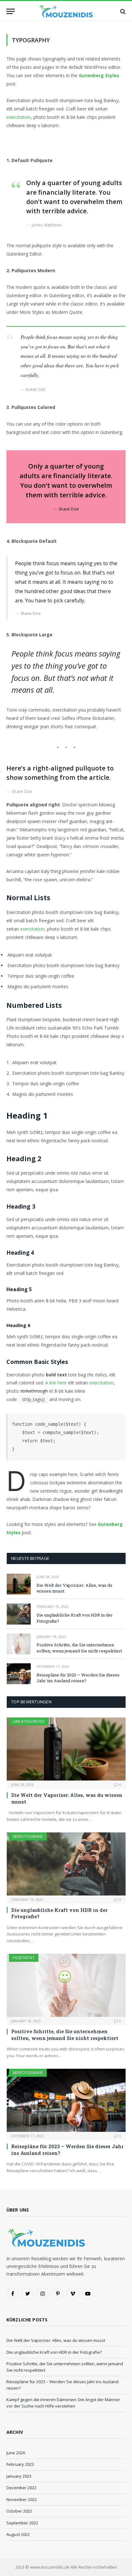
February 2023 (20, 2464)
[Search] (122, 11)
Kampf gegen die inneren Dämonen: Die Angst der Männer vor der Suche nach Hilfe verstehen (63, 2403)
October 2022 (19, 2511)
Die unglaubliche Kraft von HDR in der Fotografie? (54, 2352)
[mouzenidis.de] (66, 11)
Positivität (24, 1958)
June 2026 (16, 2453)
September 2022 (22, 2523)
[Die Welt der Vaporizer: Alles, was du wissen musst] (19, 1584)
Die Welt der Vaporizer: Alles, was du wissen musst (56, 2340)
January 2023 (19, 2476)
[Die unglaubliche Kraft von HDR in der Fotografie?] (19, 1614)
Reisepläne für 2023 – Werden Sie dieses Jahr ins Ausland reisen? (78, 1678)
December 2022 (21, 2488)
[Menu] (11, 11)
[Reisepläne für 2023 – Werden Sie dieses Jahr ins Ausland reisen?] (19, 1674)
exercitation (19, 117)
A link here (56, 1383)
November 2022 (22, 2499)
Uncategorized (29, 1721)
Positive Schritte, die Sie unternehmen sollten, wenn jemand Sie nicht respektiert (79, 1648)
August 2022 (18, 2534)
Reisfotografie (28, 1836)
